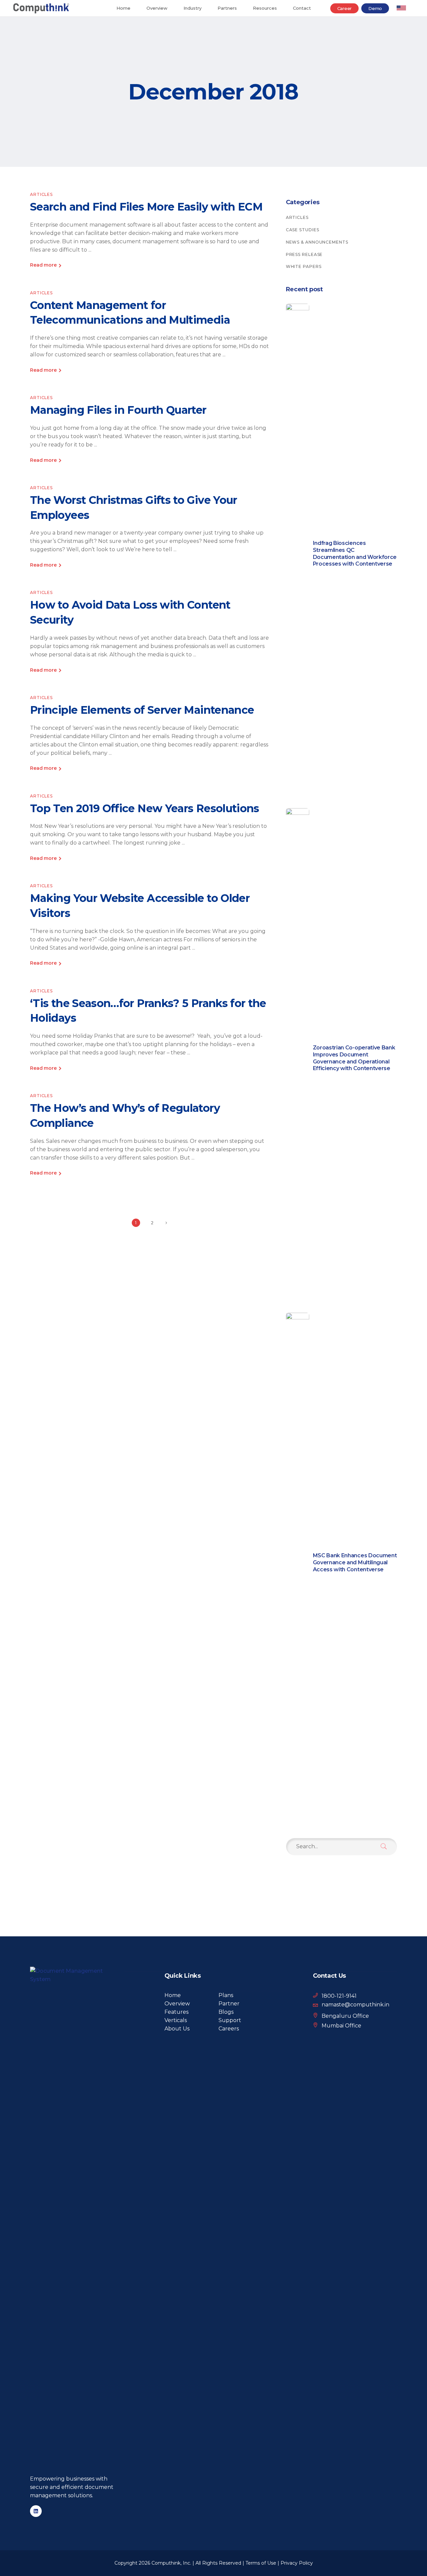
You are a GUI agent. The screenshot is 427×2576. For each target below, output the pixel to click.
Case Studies (303, 230)
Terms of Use (261, 2563)
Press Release (304, 254)
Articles (41, 194)
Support (230, 2020)
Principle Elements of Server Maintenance (142, 710)
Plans (226, 1995)
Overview (177, 2004)
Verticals (176, 2020)
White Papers (304, 266)
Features (176, 2012)
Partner (229, 2004)
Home (173, 1995)
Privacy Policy (297, 2563)
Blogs (226, 2012)
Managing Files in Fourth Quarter (118, 410)
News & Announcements (317, 242)
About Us (177, 2029)
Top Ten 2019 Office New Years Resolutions (145, 808)
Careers (229, 2029)
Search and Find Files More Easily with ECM (146, 207)
